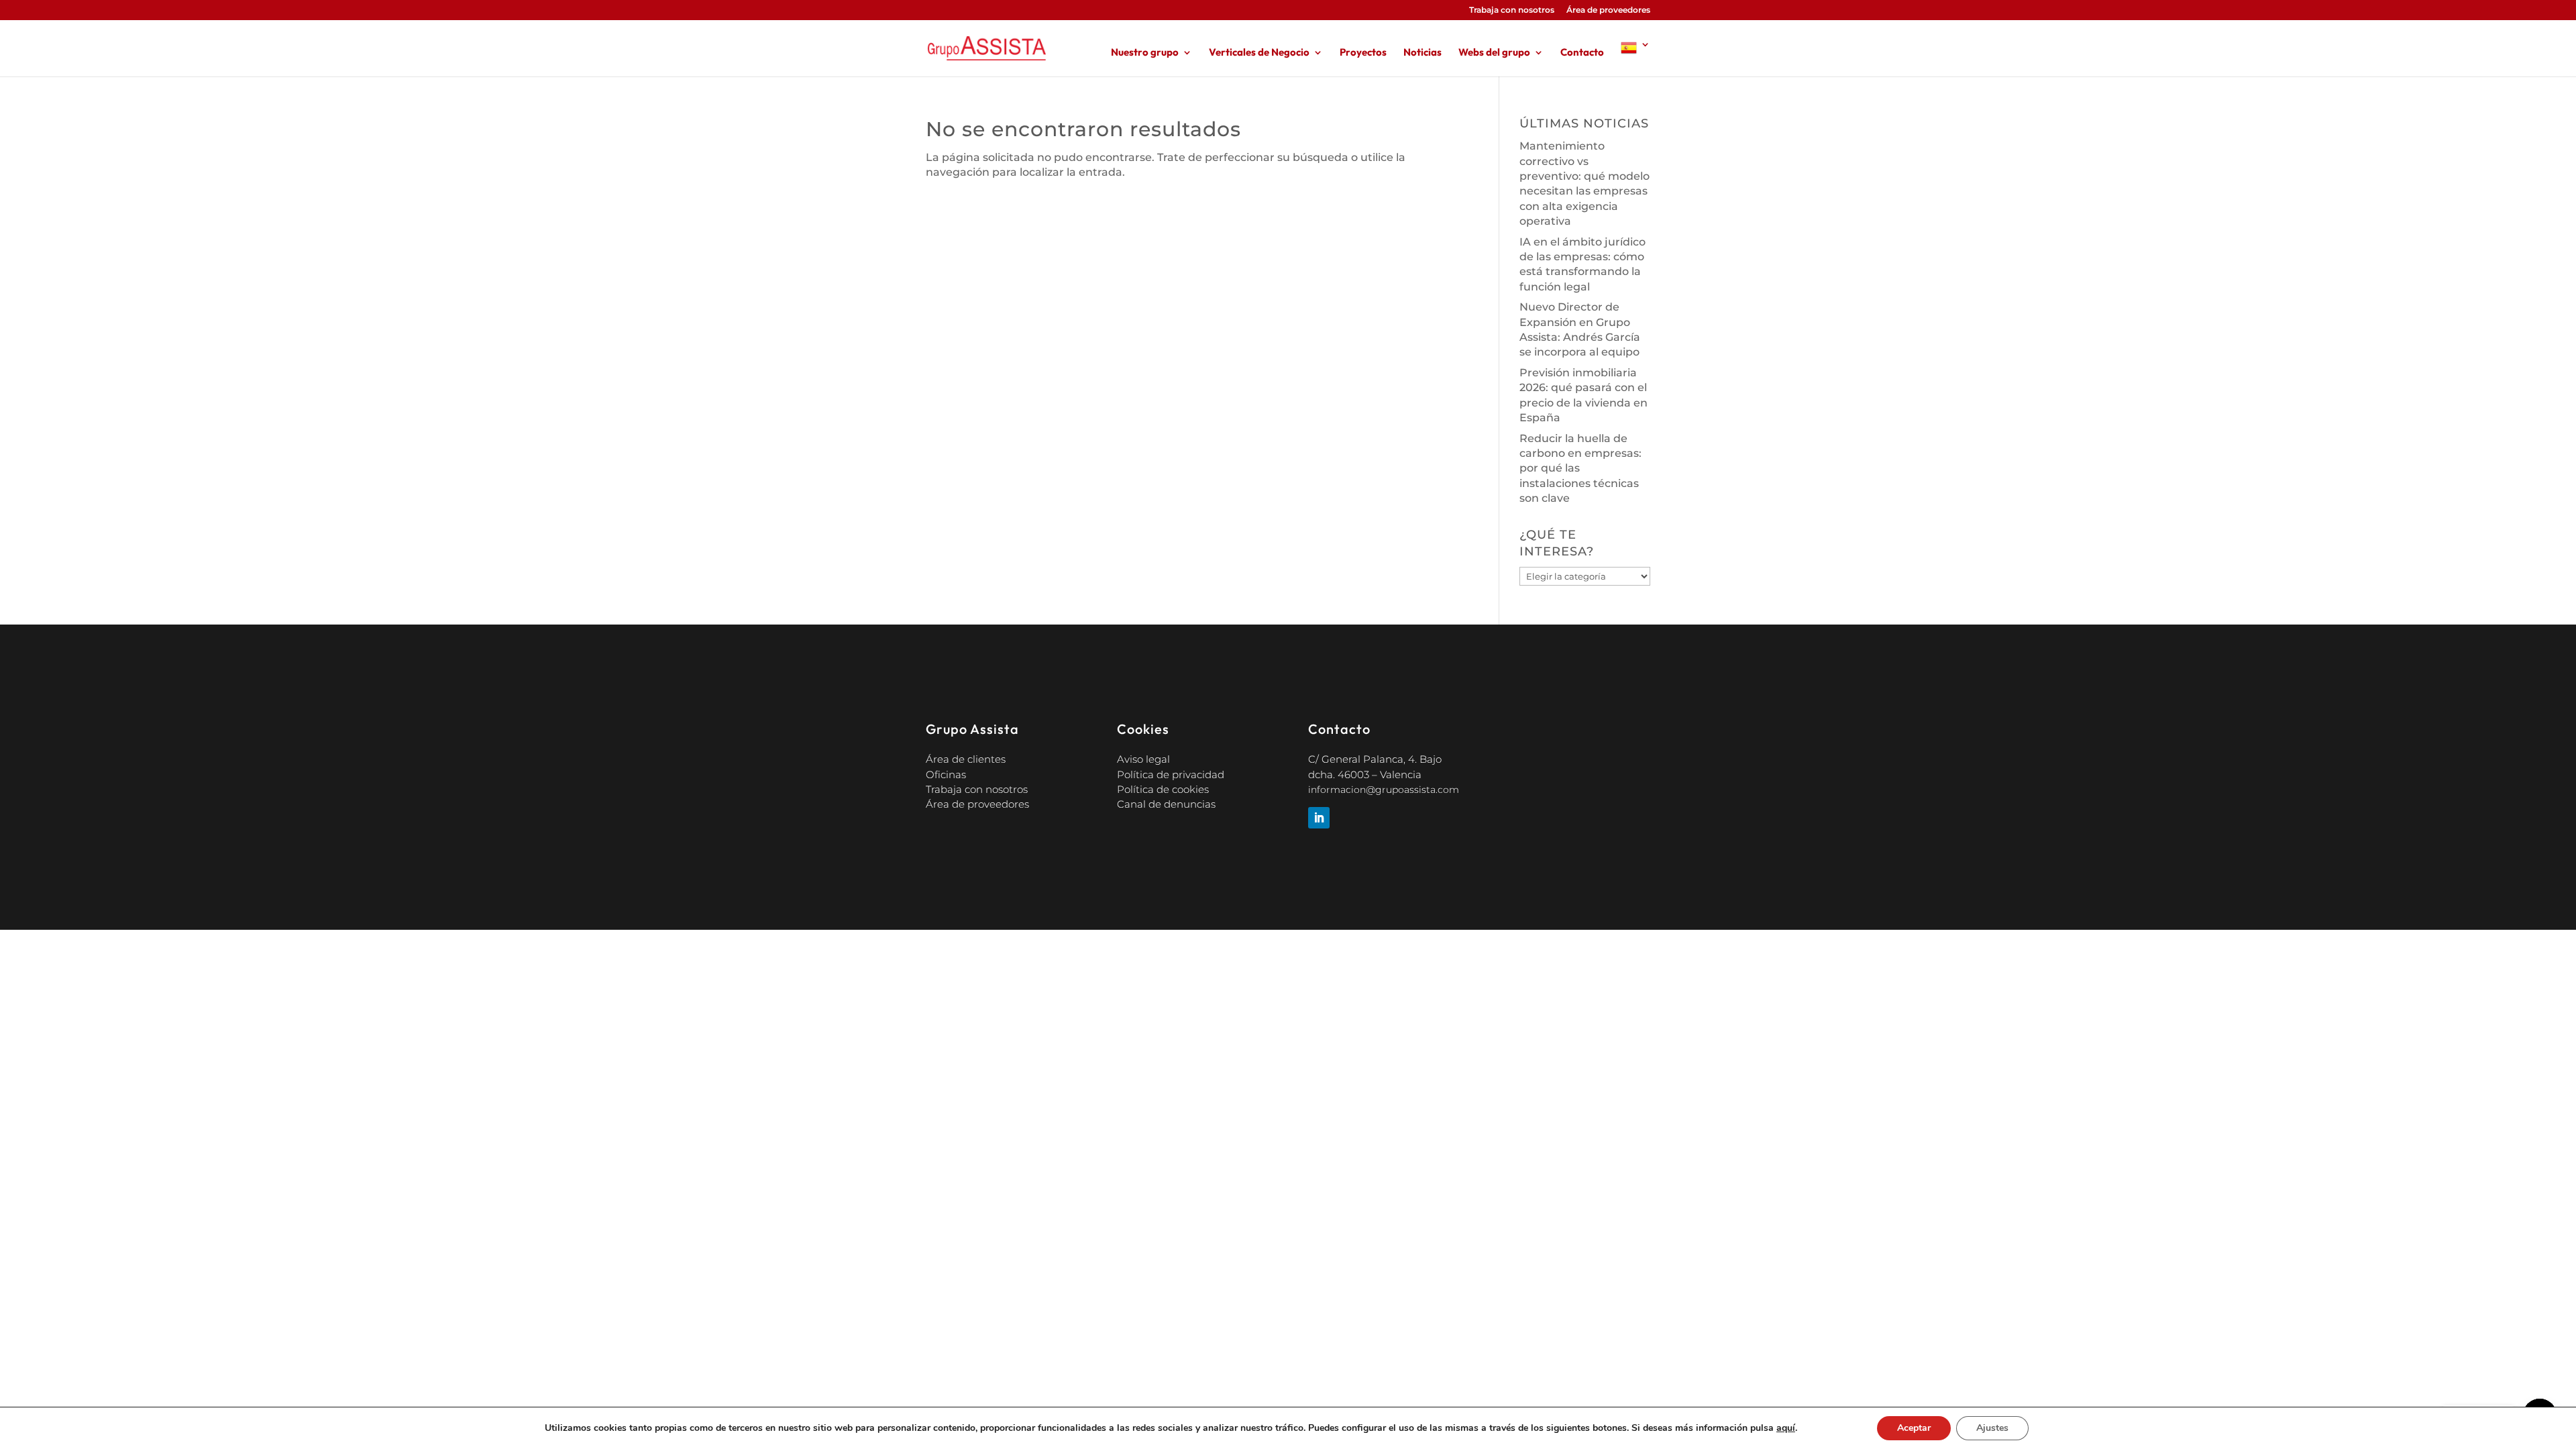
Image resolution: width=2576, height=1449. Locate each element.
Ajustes (1992, 1428)
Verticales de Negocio (1259, 53)
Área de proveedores (1608, 10)
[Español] (1635, 58)
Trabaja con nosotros (1512, 10)
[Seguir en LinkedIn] (1319, 818)
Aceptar (1914, 1428)
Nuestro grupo (1145, 53)
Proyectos (1363, 53)
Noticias (1423, 53)
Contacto (1582, 53)
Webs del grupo (1494, 53)
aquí (1786, 1428)
